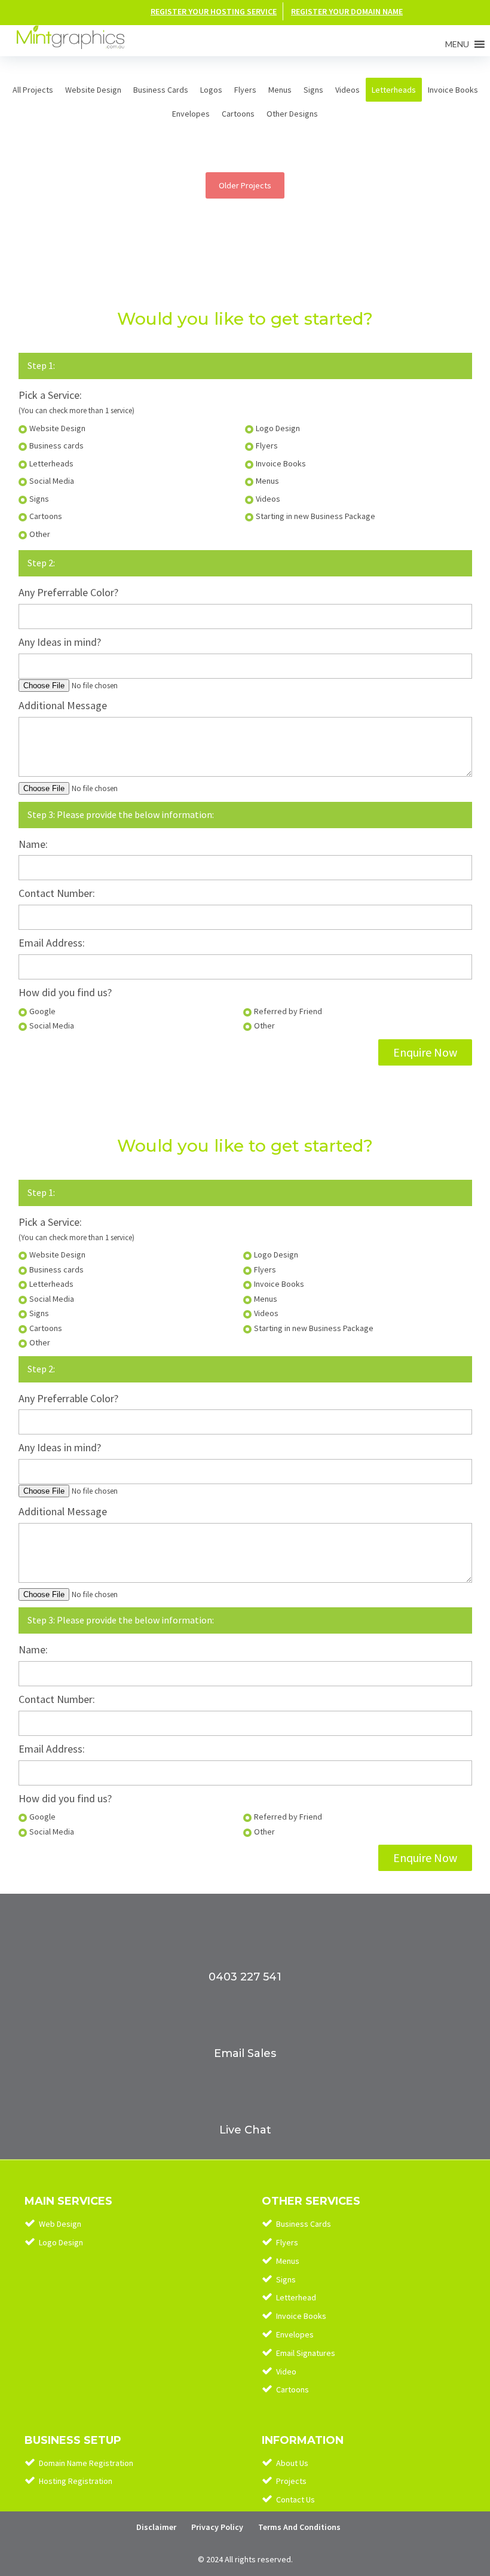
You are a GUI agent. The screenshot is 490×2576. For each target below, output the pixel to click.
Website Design (93, 90)
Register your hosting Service (214, 11)
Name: (33, 844)
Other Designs (292, 114)
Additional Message (63, 705)
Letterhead (296, 2297)
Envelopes (191, 114)
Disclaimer (156, 2527)
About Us (292, 2463)
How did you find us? (65, 992)
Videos (347, 90)
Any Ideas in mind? (60, 642)
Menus (280, 90)
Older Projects (245, 185)
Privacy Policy (217, 2527)
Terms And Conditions (299, 2527)
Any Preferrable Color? (68, 592)
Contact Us (295, 2499)
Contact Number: (57, 893)
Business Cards (161, 90)
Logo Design (61, 2242)
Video (286, 2371)
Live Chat (245, 2130)
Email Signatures (306, 2353)
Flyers (245, 90)
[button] (457, 44)
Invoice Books (453, 90)
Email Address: (52, 943)
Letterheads (394, 90)
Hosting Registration (76, 2481)
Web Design (60, 2224)
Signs (313, 90)
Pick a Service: (50, 395)
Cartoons (238, 114)
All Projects (33, 90)
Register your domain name (347, 11)
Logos (211, 90)
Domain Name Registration (86, 2463)
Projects (291, 2481)
